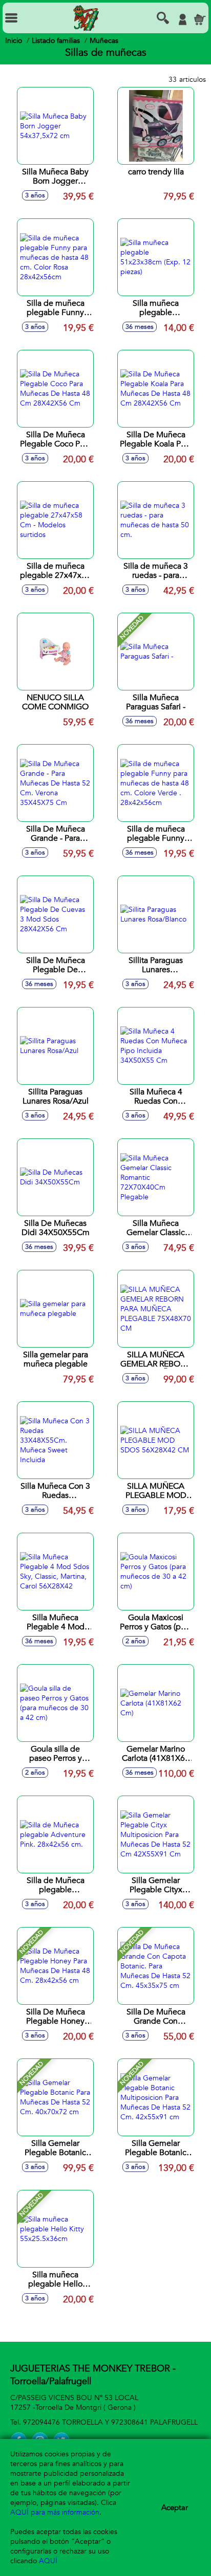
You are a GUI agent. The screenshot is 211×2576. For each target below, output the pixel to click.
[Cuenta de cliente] (182, 19)
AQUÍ (48, 2561)
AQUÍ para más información (55, 2512)
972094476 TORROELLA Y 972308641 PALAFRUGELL (110, 2422)
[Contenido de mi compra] (200, 19)
